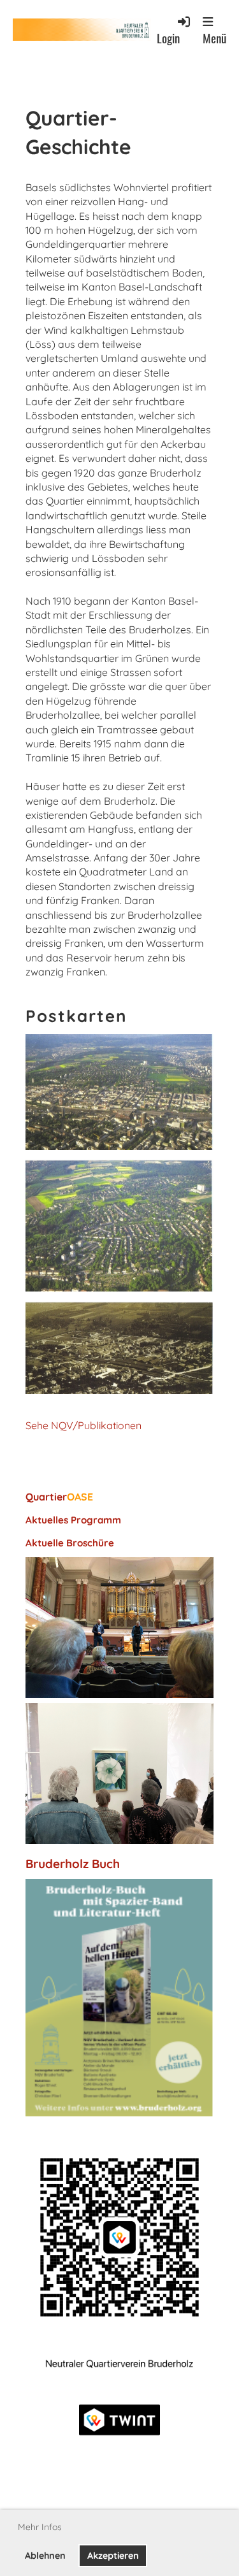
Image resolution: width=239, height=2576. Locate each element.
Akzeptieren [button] (113, 2556)
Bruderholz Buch (73, 1864)
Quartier (59, 1497)
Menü (214, 38)
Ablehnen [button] (45, 2556)
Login (168, 38)
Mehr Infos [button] (40, 2527)
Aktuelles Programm (73, 1520)
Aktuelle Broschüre (70, 1543)
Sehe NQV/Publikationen (83, 1425)
